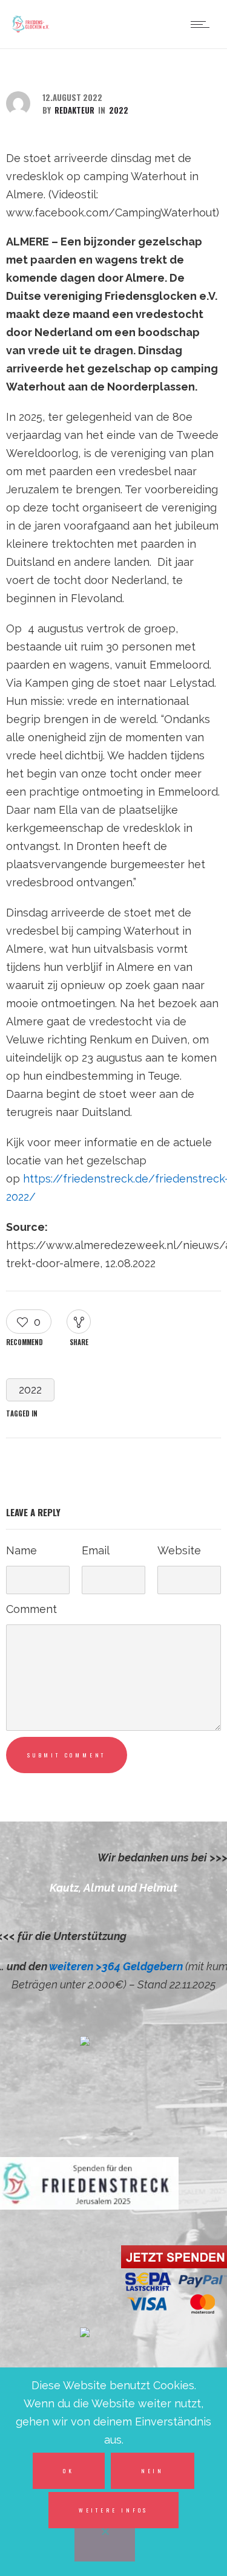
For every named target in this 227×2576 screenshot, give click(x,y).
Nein (153, 2471)
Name (21, 1550)
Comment (31, 1609)
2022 (30, 1390)
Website (179, 1550)
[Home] (31, 32)
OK (69, 2471)
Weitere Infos (113, 2510)
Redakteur (74, 110)
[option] (113, 1888)
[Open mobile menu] (203, 24)
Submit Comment (67, 1755)
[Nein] (105, 2543)
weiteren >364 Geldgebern (117, 1966)
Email (96, 1550)
